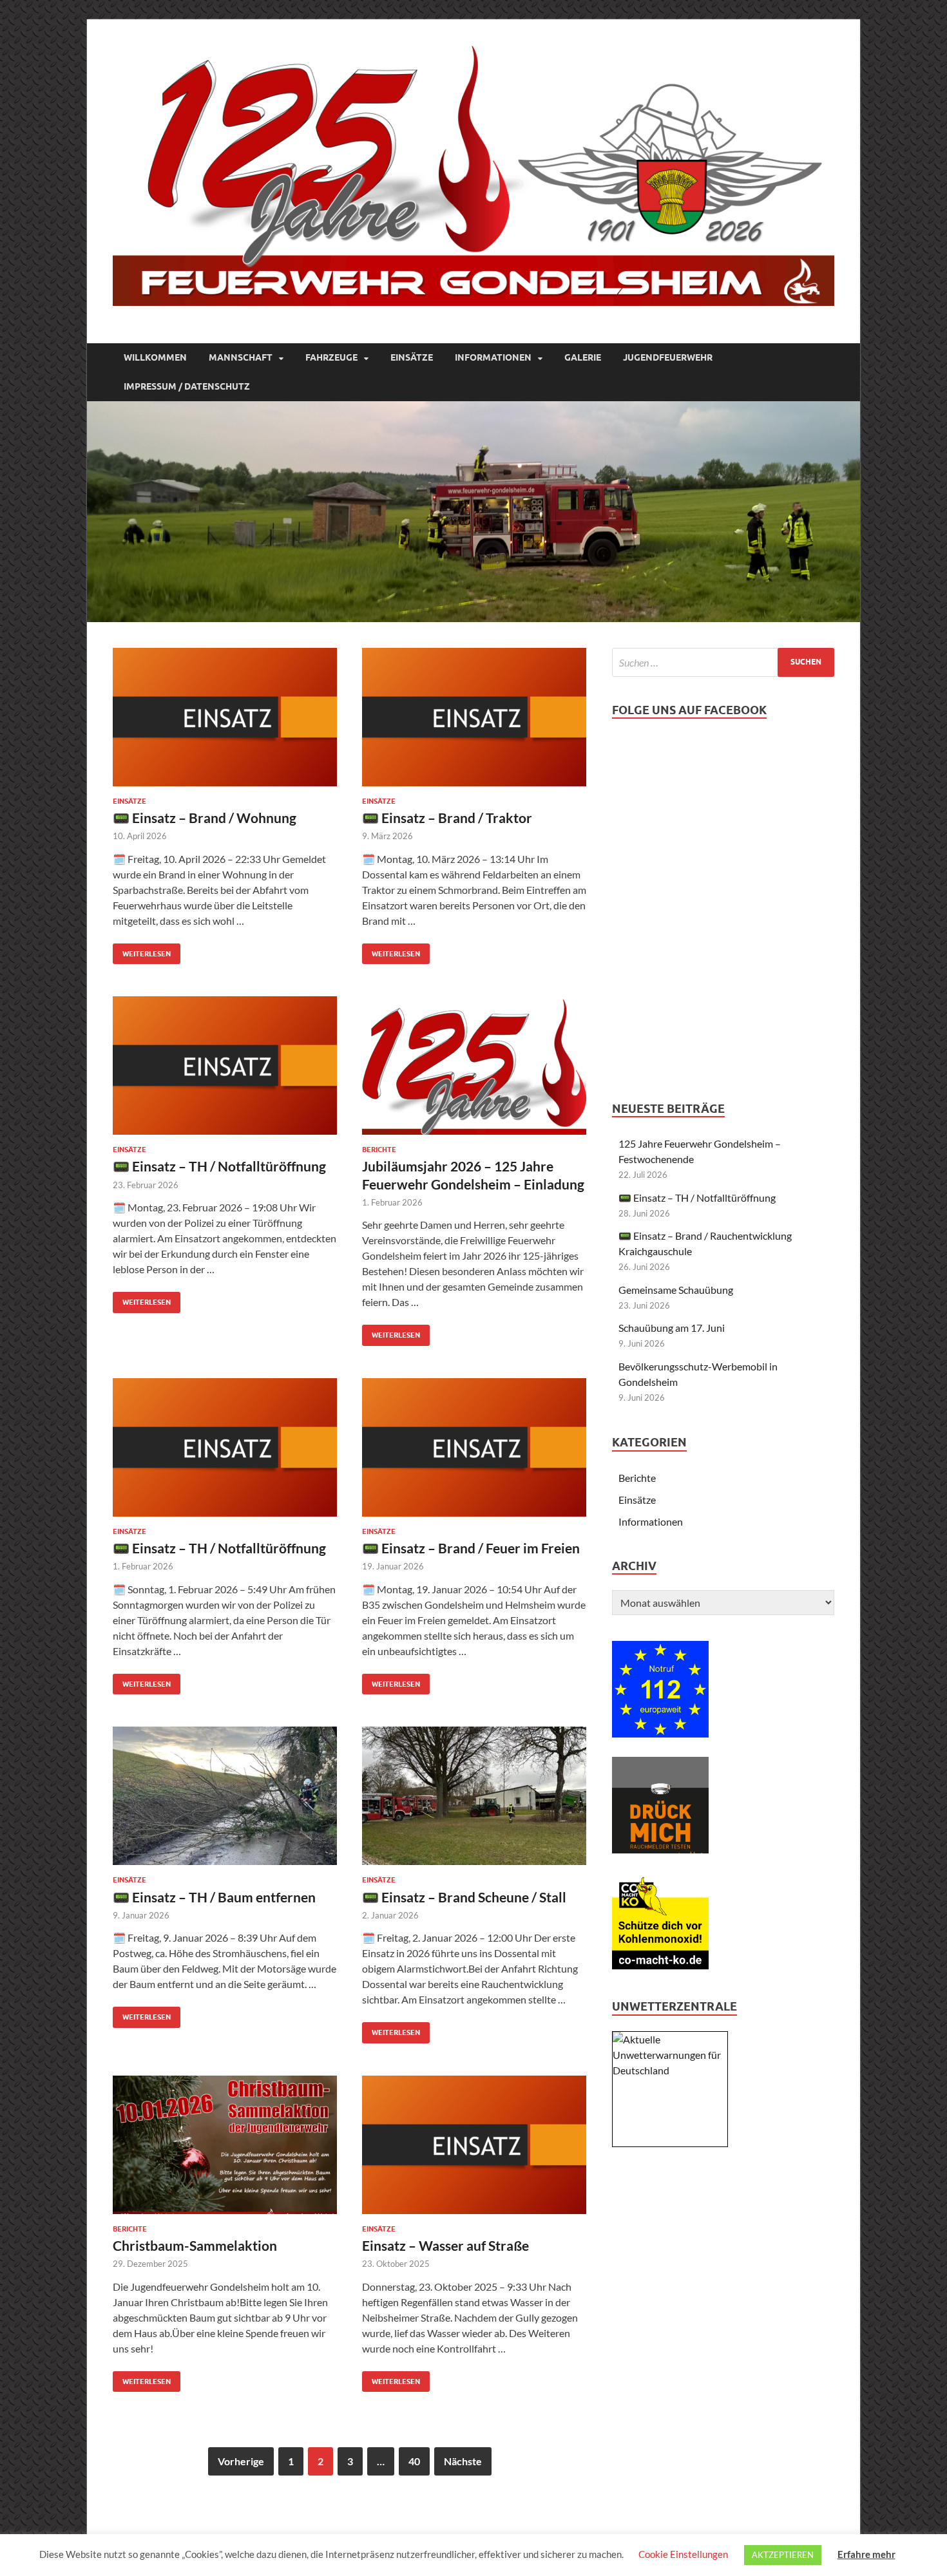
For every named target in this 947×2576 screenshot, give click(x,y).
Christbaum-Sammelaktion (195, 2245)
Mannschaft (241, 357)
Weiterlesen (142, 951)
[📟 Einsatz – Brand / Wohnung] (225, 717)
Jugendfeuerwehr (668, 357)
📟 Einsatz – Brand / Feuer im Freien (471, 1548)
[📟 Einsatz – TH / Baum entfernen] (225, 1796)
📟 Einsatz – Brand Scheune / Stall (464, 1897)
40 (414, 2461)
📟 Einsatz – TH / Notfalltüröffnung (219, 1166)
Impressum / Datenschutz (187, 386)
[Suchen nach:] (723, 662)
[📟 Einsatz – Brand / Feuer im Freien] (474, 1447)
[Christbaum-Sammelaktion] (225, 2145)
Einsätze (412, 357)
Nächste (463, 2461)
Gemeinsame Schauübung (676, 1290)
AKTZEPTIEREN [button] (783, 2555)
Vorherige (241, 2461)
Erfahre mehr (866, 2554)
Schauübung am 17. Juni (672, 1328)
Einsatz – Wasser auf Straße (445, 2245)
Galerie (583, 357)
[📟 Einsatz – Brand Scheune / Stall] (474, 1796)
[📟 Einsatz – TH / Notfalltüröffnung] (225, 1065)
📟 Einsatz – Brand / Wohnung (205, 818)
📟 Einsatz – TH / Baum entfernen (214, 1897)
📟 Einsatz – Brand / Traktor (447, 818)
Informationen (493, 357)
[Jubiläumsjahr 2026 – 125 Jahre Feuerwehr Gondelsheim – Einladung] (474, 1065)
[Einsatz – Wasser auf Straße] (474, 2145)
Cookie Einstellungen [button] (683, 2554)
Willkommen (155, 357)
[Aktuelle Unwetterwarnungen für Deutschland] (670, 2070)
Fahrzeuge (331, 357)
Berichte (379, 1150)
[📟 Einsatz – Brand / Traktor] (474, 717)
